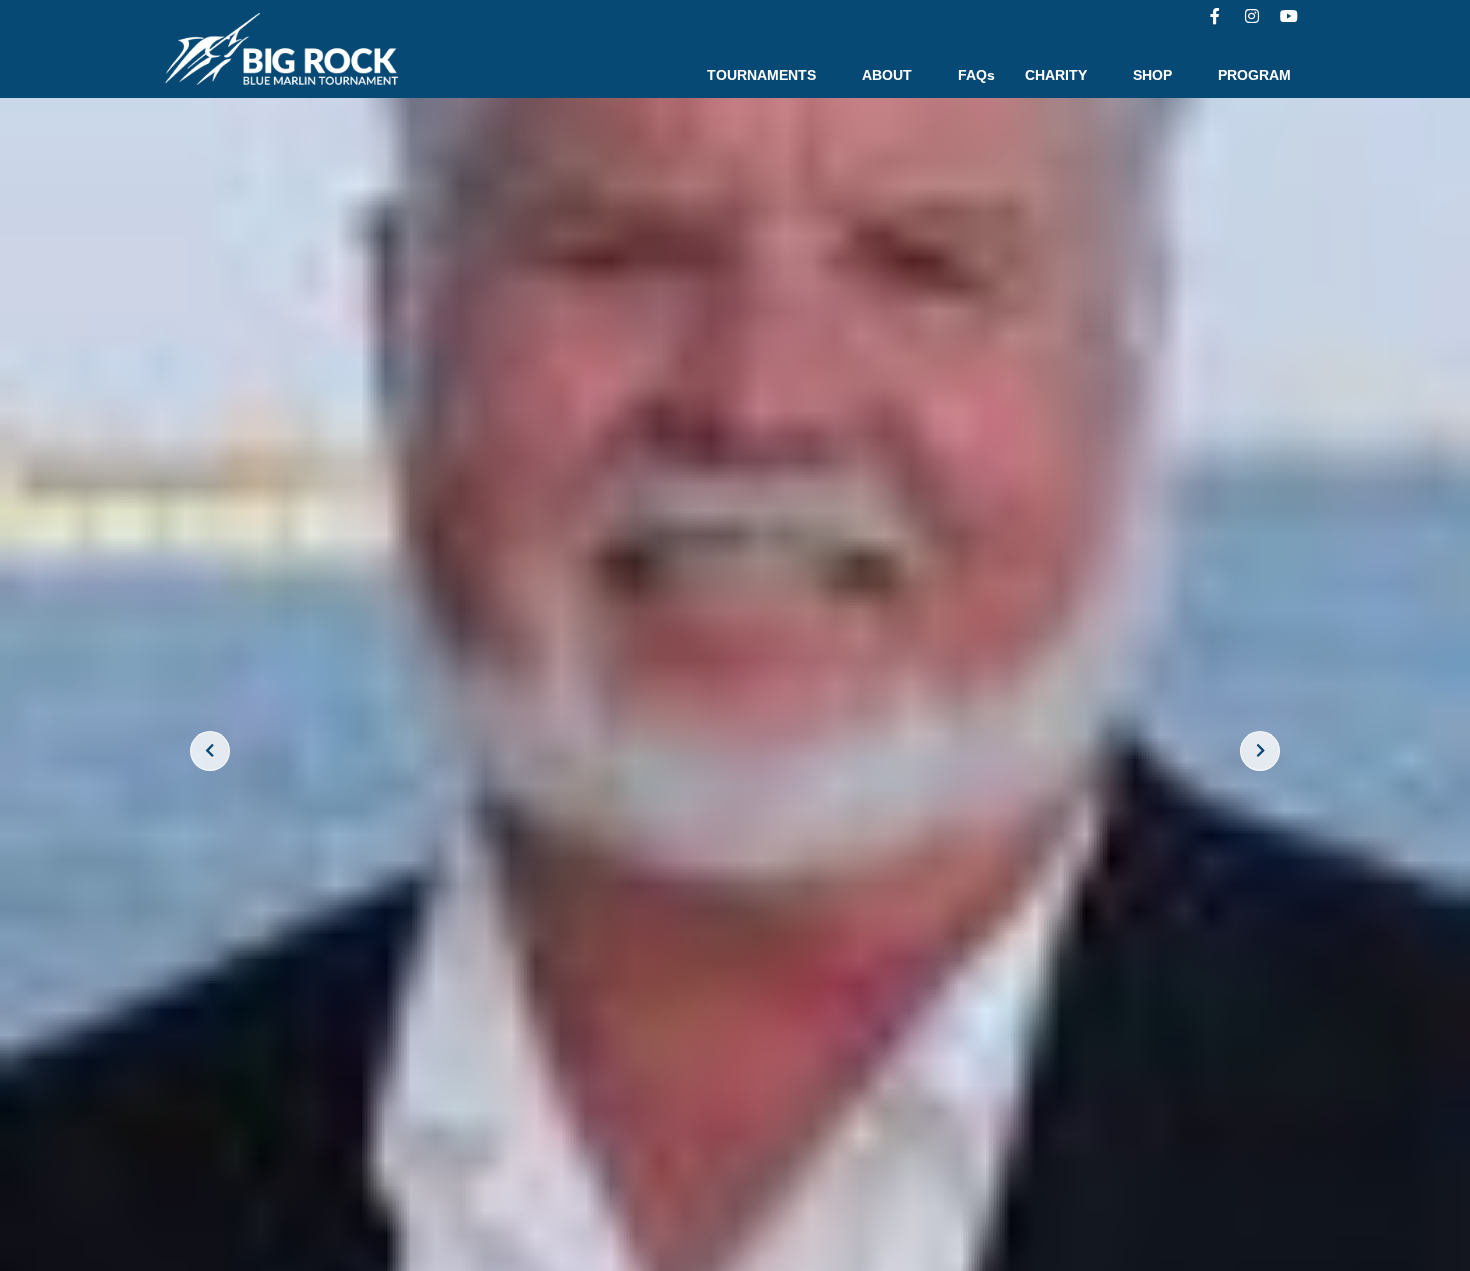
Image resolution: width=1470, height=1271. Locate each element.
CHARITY (1056, 75)
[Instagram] (1252, 16)
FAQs (976, 75)
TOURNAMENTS (761, 75)
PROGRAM (1254, 75)
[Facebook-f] (1215, 16)
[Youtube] (1289, 16)
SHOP (1152, 75)
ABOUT (887, 75)
